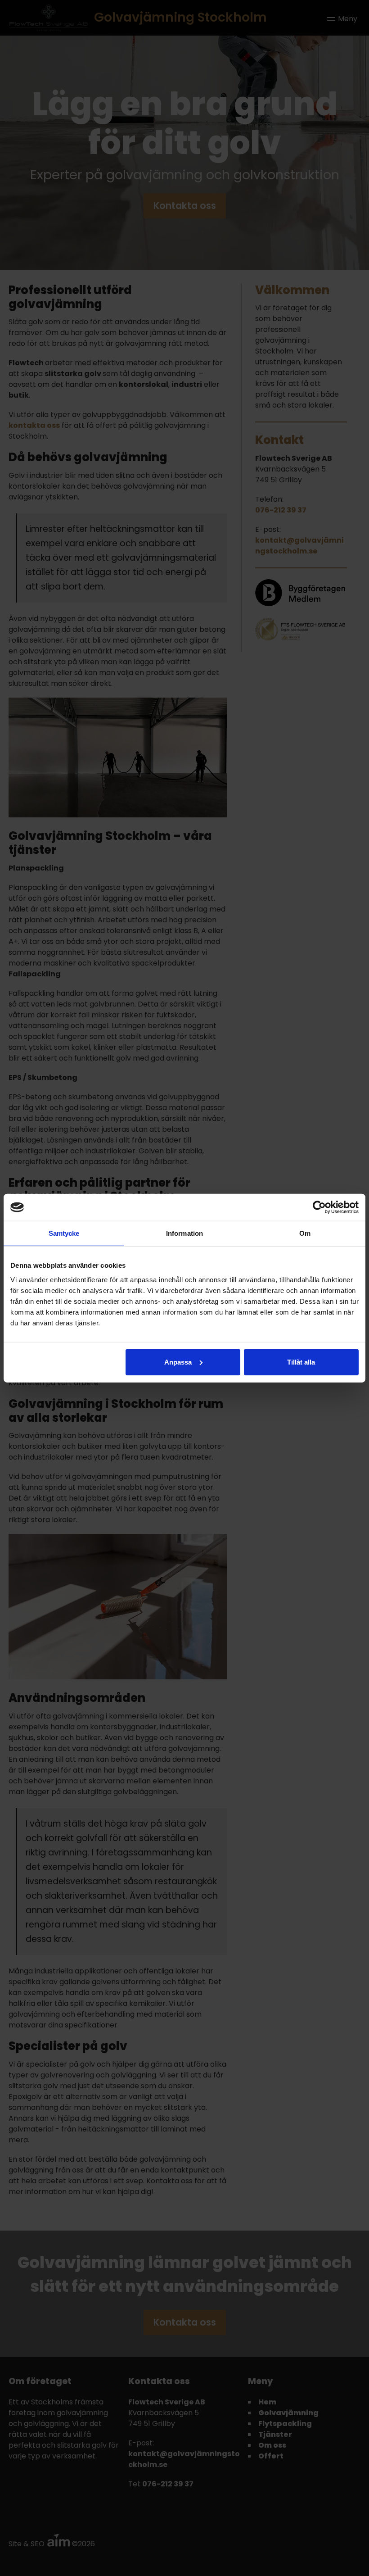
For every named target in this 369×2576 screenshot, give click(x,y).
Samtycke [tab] (64, 1233)
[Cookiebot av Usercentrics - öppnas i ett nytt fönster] (319, 1207)
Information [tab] (184, 1233)
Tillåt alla (301, 1362)
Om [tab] (305, 1233)
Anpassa (178, 1362)
